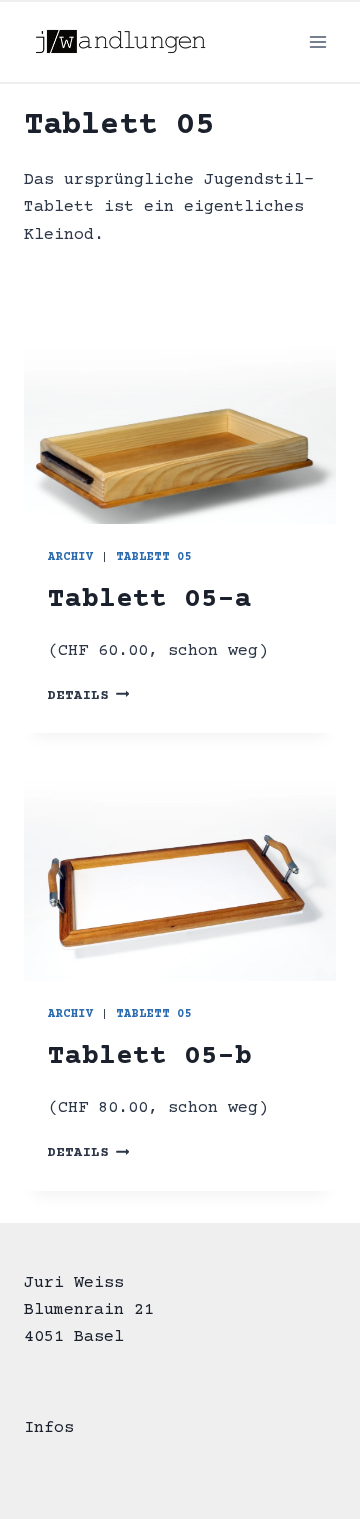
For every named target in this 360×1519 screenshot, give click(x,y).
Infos (49, 1428)
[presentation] (180, 420)
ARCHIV (71, 557)
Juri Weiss (74, 1283)
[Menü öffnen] (317, 41)
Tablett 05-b (150, 1057)
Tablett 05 (154, 557)
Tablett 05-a (150, 600)
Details (88, 696)
